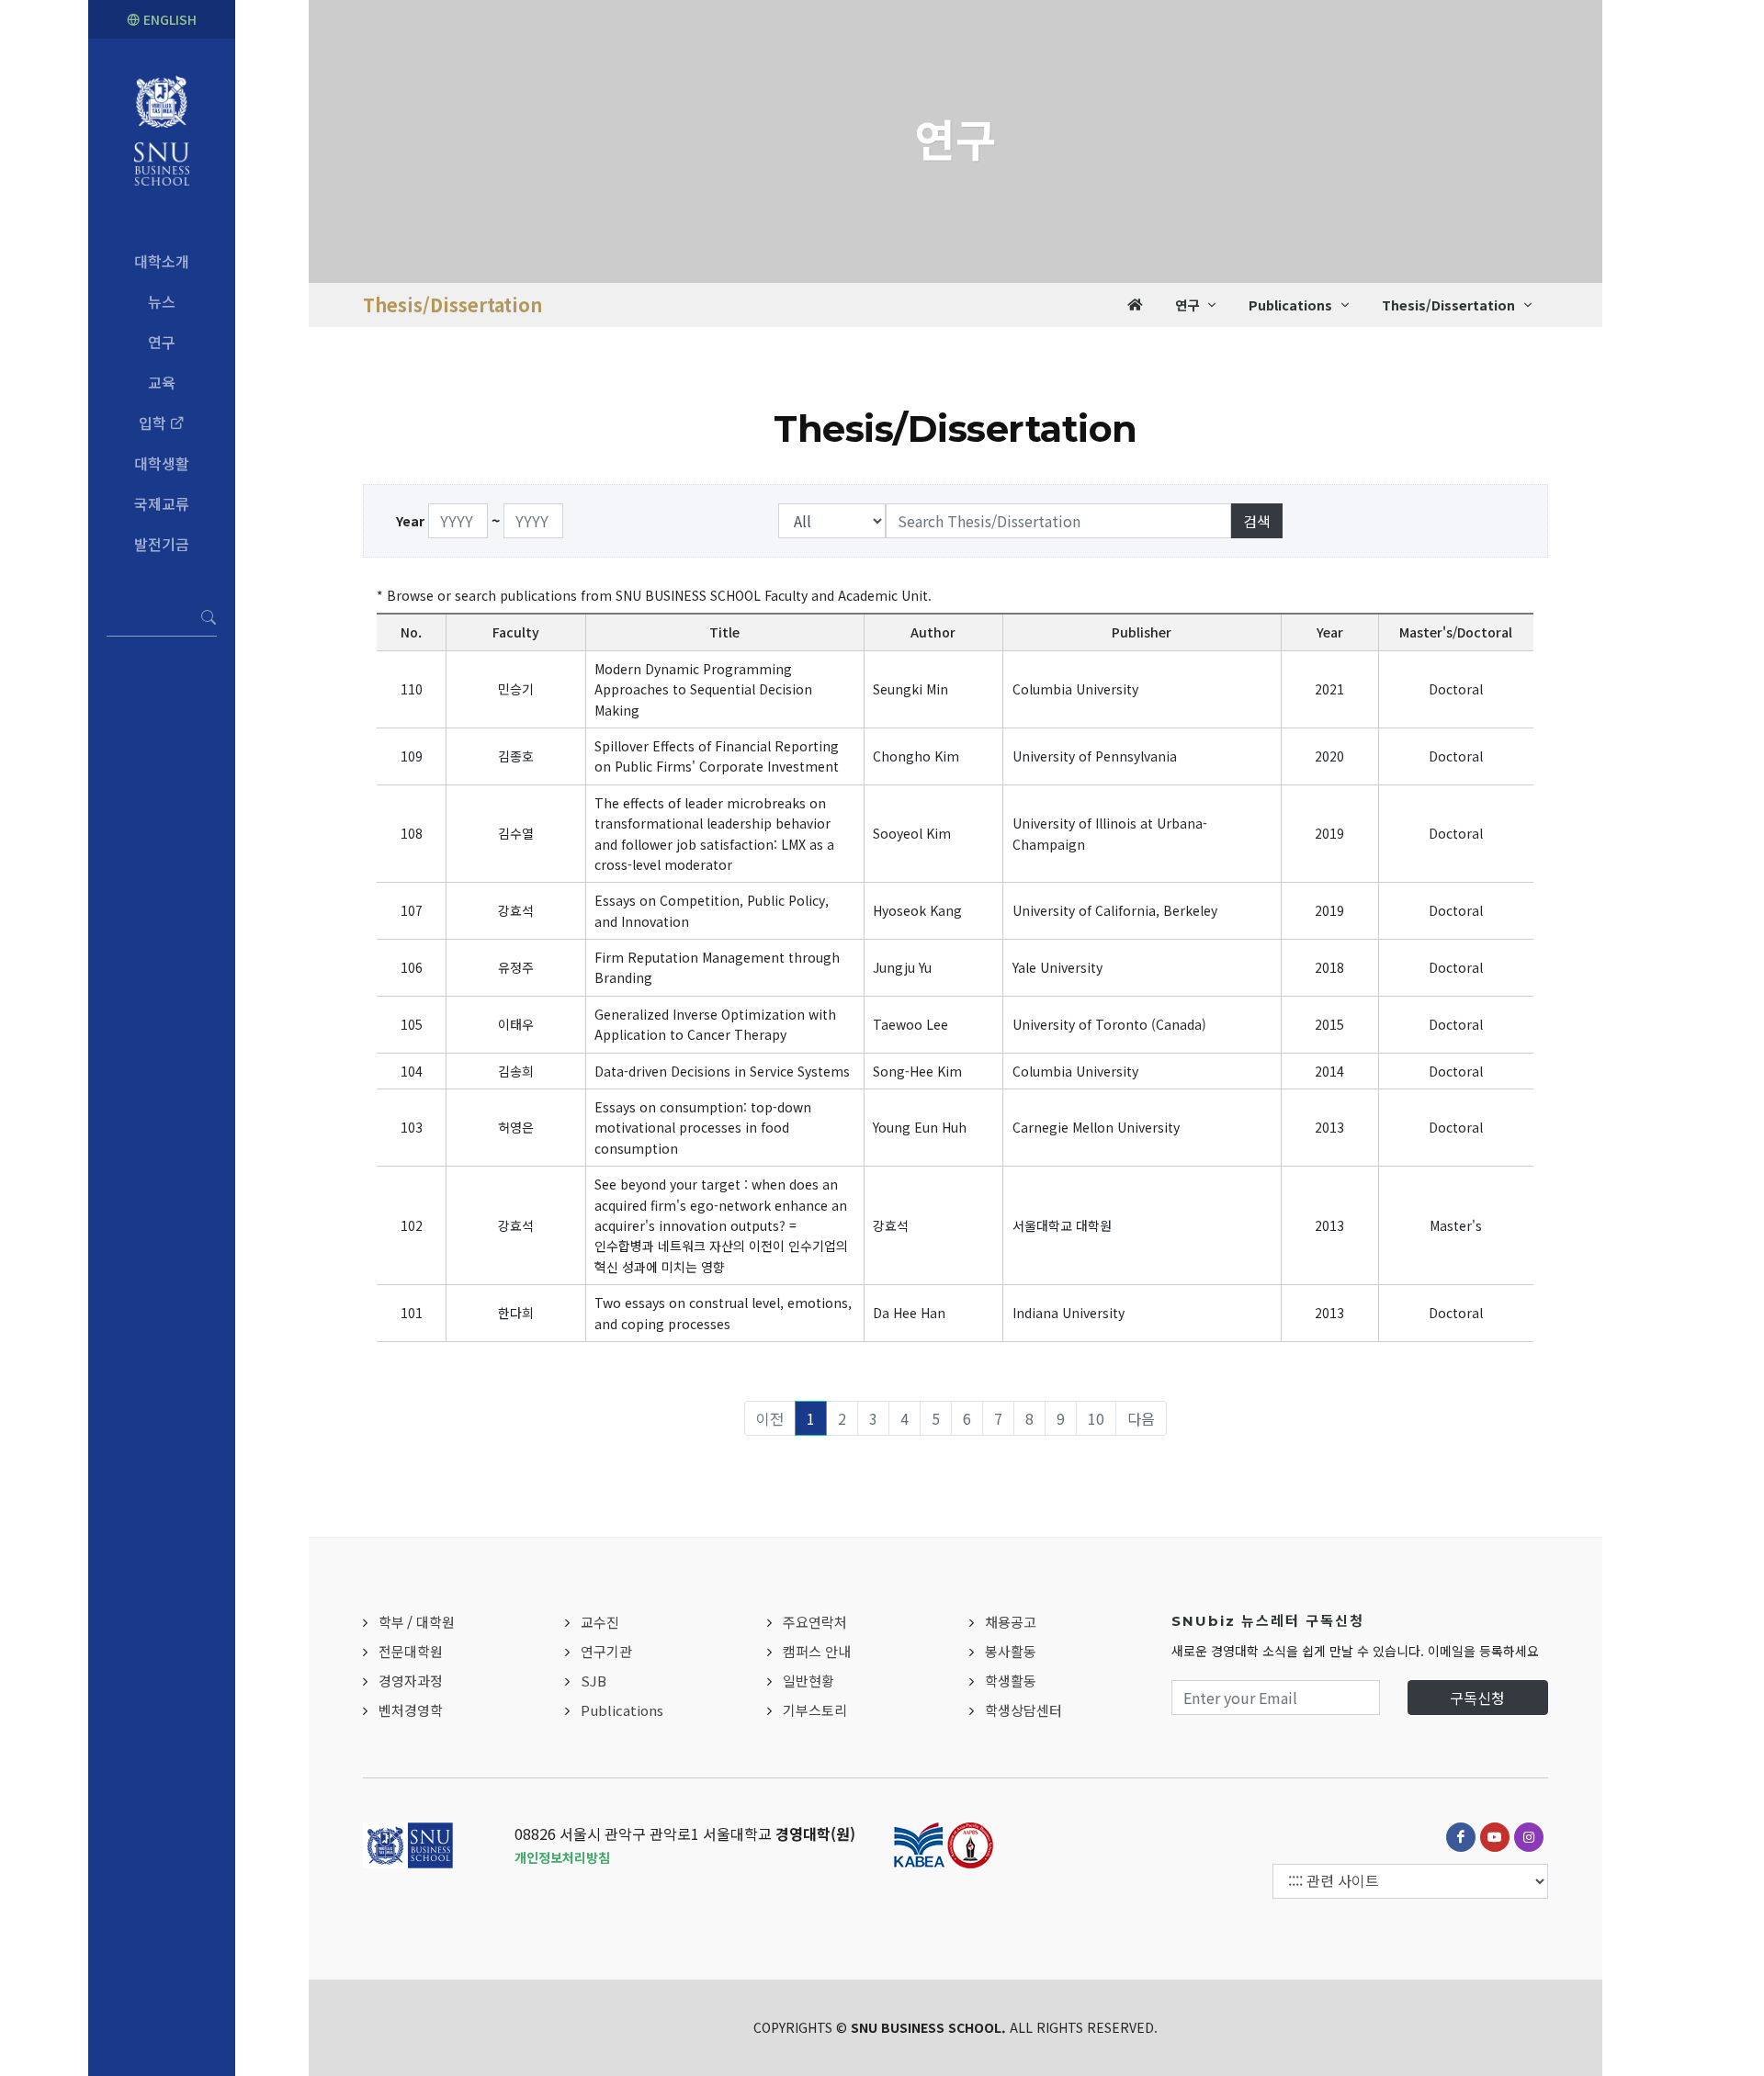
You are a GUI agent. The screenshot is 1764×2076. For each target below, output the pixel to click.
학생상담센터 (1023, 1710)
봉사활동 (1011, 1651)
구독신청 (1477, 1698)
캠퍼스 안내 (817, 1651)
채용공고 (1011, 1622)
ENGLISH (168, 19)
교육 (162, 382)
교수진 (600, 1622)
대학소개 (162, 261)
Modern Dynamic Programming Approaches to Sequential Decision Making (703, 689)
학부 (391, 1622)
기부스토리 (815, 1710)
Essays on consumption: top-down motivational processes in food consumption (703, 1128)
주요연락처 (815, 1622)
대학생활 (162, 463)
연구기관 (606, 1651)
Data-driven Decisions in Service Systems (722, 1071)
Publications (622, 1710)
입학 (154, 423)
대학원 (435, 1622)
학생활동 (1011, 1681)
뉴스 (162, 301)
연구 (162, 342)
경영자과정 (411, 1681)
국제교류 (162, 503)
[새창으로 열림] (1461, 1837)
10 (1096, 1418)
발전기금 (162, 544)
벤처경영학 (411, 1710)
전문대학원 (411, 1651)
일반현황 (808, 1681)
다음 (1141, 1418)
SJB (594, 1681)
